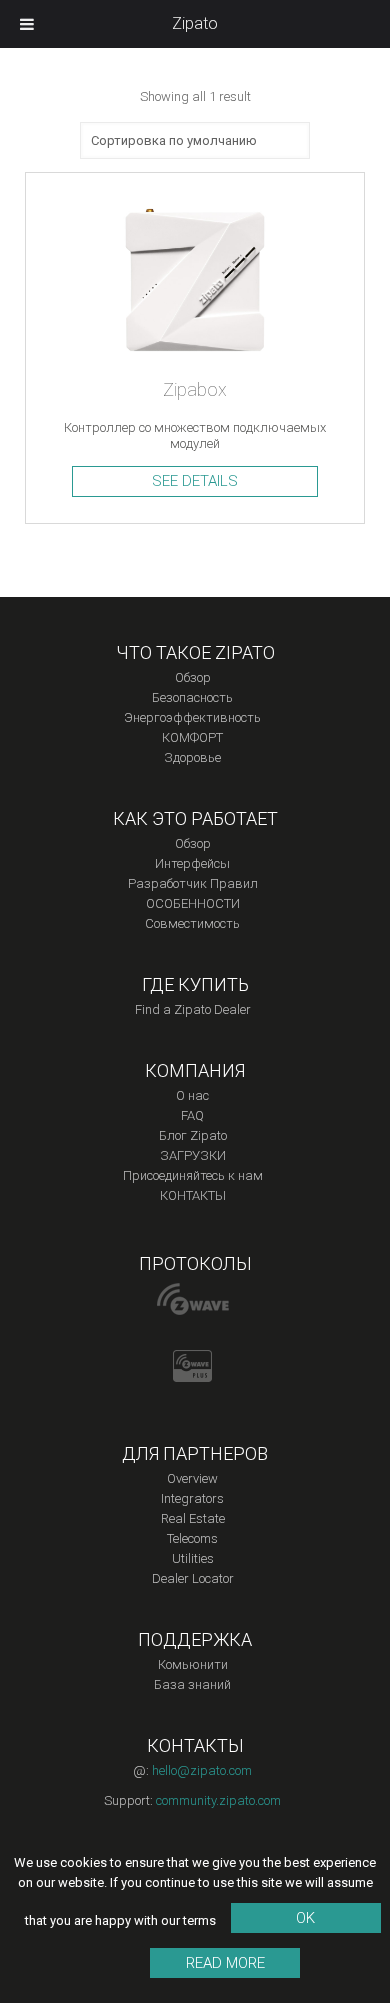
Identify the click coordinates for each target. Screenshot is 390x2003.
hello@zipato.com (202, 1770)
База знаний (192, 1684)
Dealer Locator (193, 1578)
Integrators (192, 1498)
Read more (225, 1963)
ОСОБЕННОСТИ (193, 903)
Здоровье (192, 757)
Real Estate (193, 1518)
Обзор (193, 677)
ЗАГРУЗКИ (193, 1155)
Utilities (193, 1558)
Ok (305, 1918)
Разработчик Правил (193, 883)
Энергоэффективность (192, 717)
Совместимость (192, 923)
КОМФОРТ (192, 737)
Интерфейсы (192, 863)
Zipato (195, 23)
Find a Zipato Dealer (193, 1009)
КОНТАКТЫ (193, 1195)
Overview (192, 1478)
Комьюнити (193, 1664)
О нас (192, 1095)
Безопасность (192, 697)
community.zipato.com (218, 1800)
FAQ (192, 1115)
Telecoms (192, 1538)
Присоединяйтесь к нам (193, 1175)
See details (195, 481)
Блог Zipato (193, 1135)
